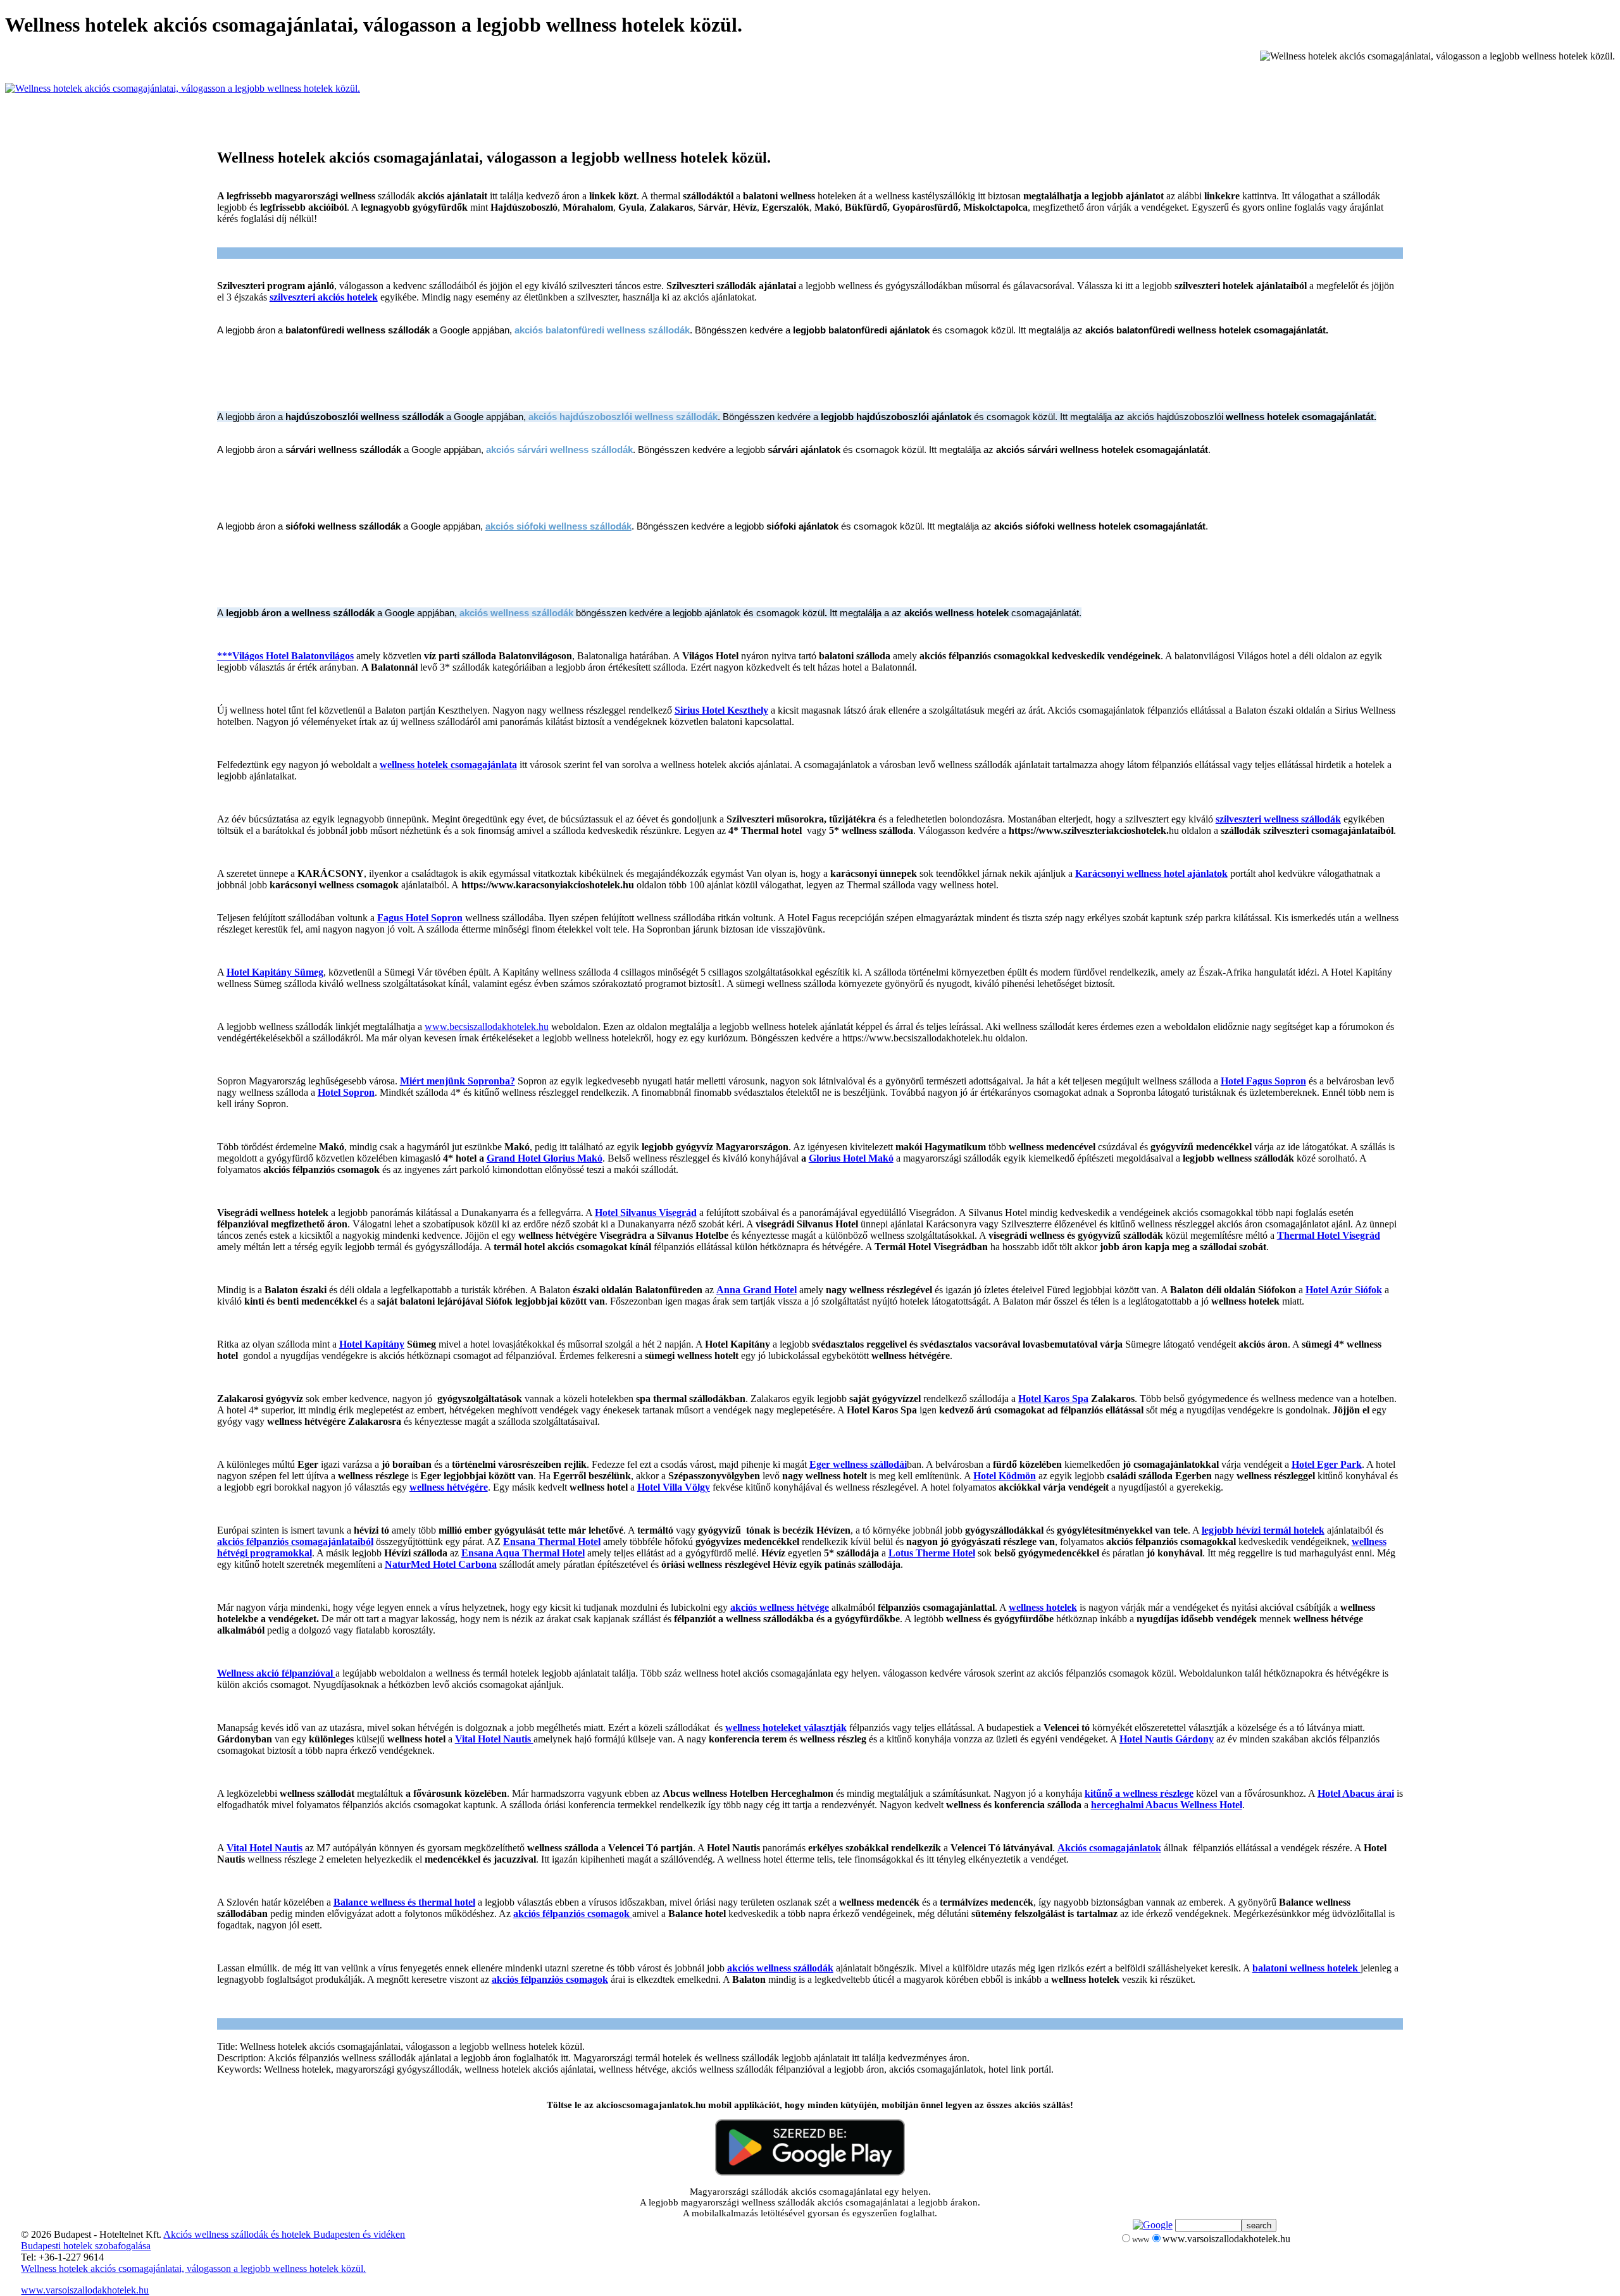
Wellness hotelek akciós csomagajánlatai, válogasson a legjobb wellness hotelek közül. (193, 2268)
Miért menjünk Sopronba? (458, 1081)
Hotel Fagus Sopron (1263, 1081)
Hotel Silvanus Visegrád (646, 1213)
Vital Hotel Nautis (494, 1739)
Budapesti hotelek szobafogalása (86, 2246)
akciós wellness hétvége (780, 1607)
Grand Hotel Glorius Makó (545, 1158)
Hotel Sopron (346, 1092)
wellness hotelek (1043, 1607)
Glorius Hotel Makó (851, 1158)
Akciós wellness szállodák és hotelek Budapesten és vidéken (284, 2234)
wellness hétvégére (449, 1487)
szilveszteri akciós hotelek (324, 297)
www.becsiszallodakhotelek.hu (487, 1027)
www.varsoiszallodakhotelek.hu (85, 2290)
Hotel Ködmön (1005, 1476)
